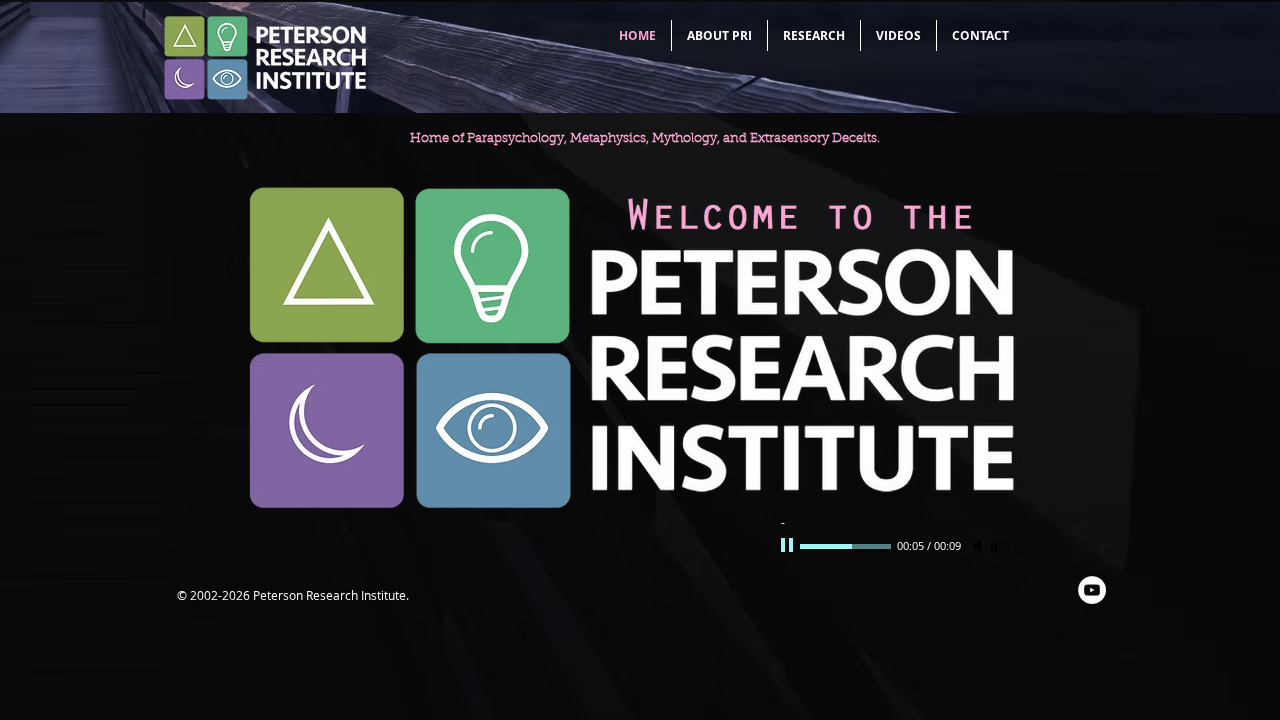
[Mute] (979, 546)
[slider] (1001, 547)
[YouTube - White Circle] (1092, 590)
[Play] (789, 546)
